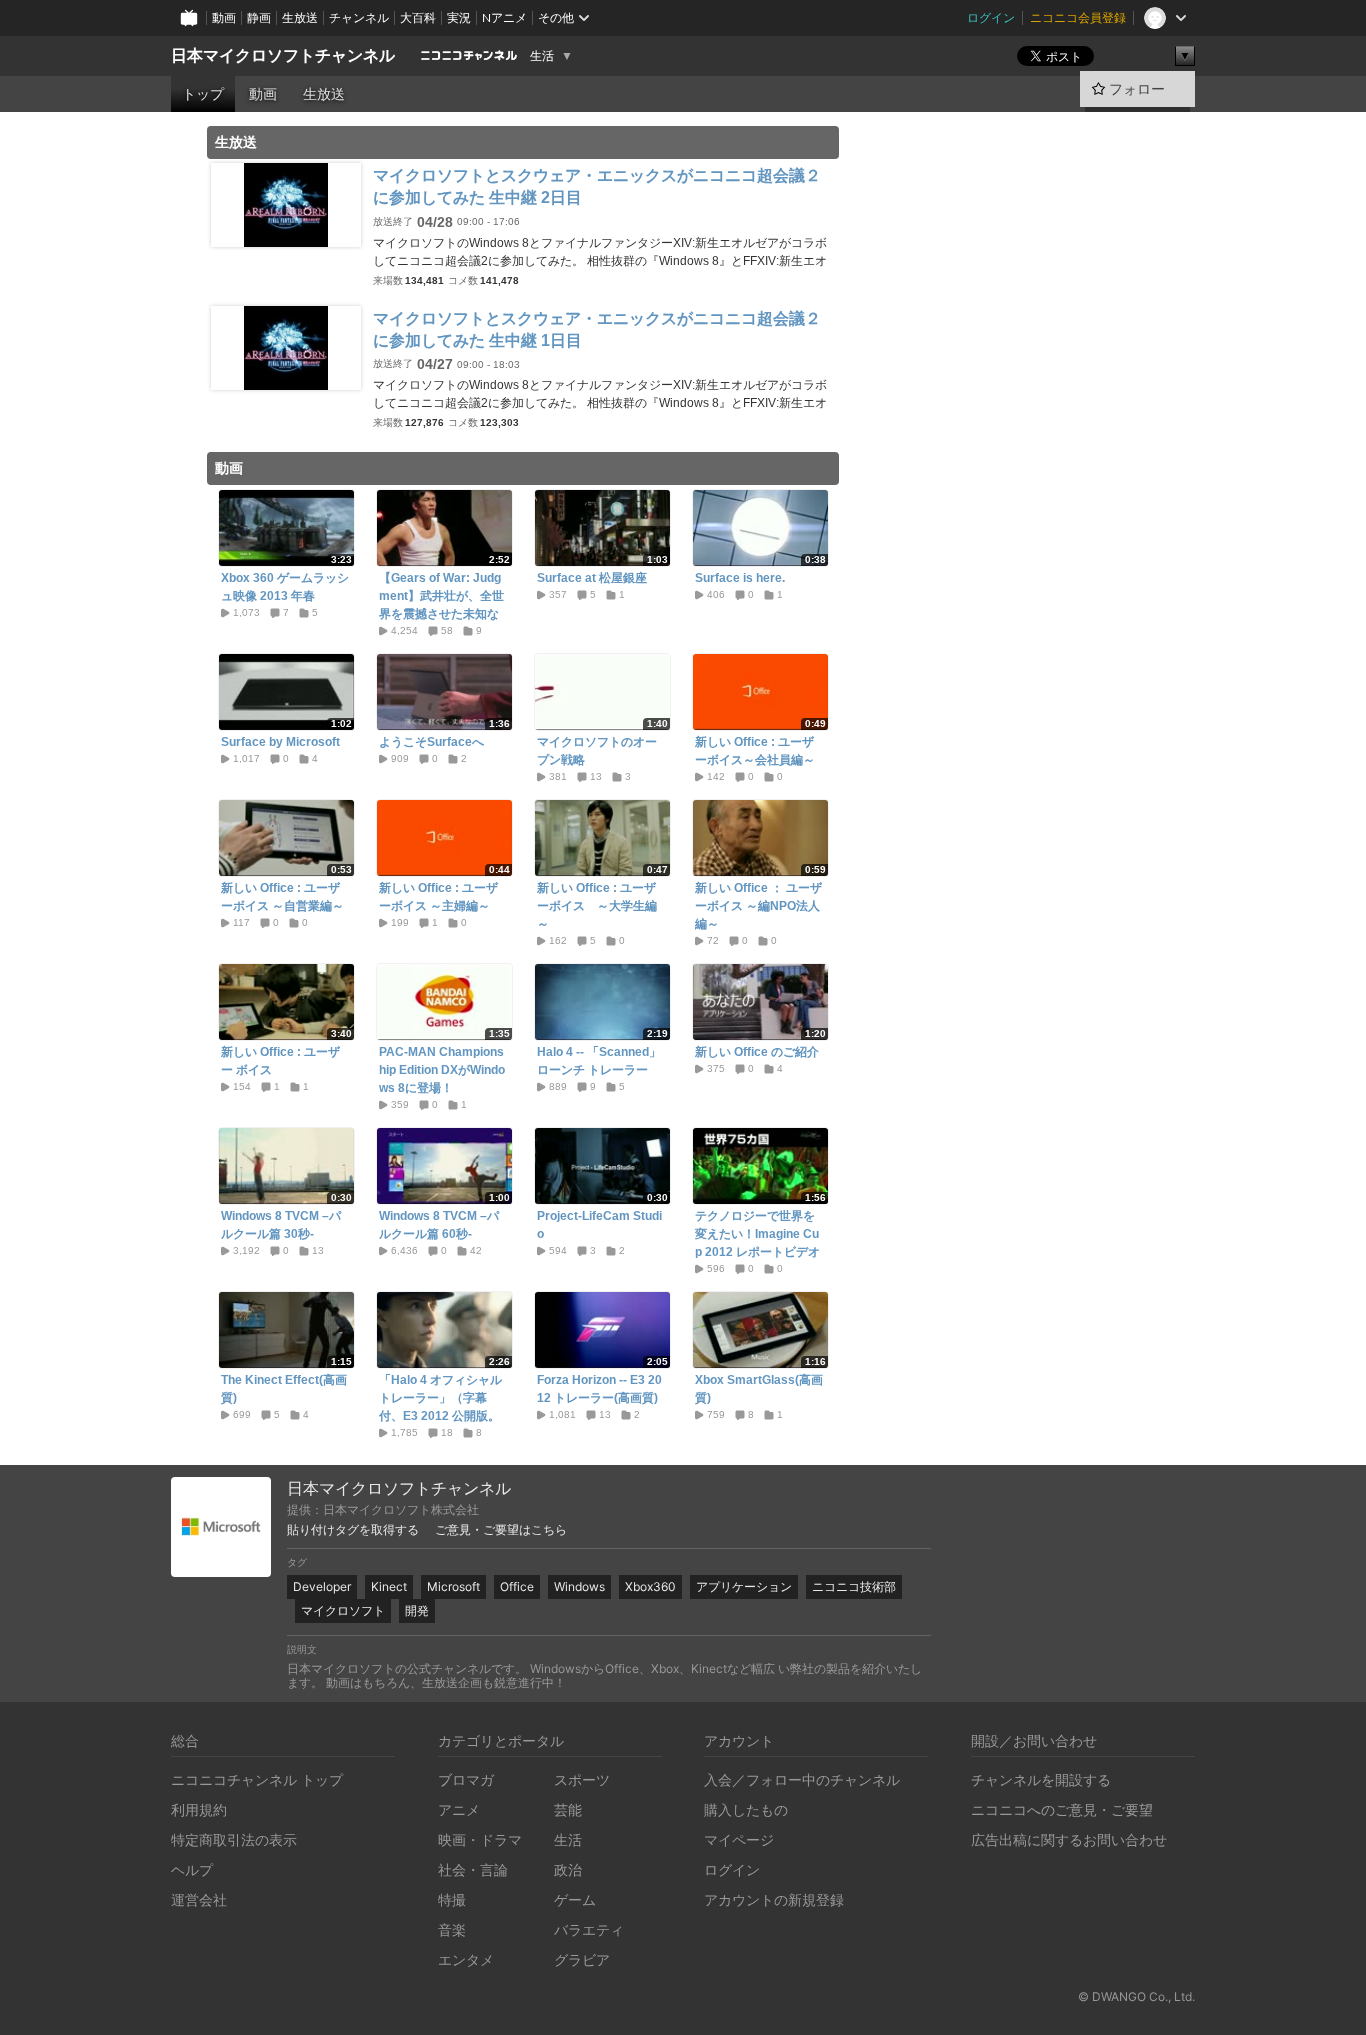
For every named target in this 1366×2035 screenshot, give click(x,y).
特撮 (452, 1899)
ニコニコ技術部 (854, 1586)
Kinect (389, 1586)
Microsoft (453, 1586)
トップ (203, 94)
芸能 (568, 1809)
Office (517, 1586)
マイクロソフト (343, 1610)
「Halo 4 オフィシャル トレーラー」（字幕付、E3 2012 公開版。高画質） (440, 1407)
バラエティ (589, 1929)
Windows (579, 1586)
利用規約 (199, 1809)
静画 (259, 17)
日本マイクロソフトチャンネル (283, 55)
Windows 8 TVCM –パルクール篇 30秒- (281, 1225)
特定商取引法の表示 (234, 1839)
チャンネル (359, 17)
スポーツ (582, 1779)
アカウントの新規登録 (774, 1899)
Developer (322, 1586)
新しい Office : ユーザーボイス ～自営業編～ (282, 897)
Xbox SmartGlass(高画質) (759, 1389)
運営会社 (199, 1899)
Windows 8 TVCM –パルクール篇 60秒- (439, 1225)
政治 (568, 1869)
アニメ (459, 1809)
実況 (459, 17)
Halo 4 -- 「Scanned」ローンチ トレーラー (599, 1061)
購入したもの (746, 1809)
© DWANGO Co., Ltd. (1136, 1996)
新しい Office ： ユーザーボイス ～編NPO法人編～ (758, 906)
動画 (224, 17)
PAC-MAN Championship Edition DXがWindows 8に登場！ (442, 1070)
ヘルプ (192, 1869)
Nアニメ (504, 17)
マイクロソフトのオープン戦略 (597, 751)
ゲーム (575, 1899)
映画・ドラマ (480, 1839)
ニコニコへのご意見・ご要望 (1062, 1809)
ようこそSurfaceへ (431, 742)
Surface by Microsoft (280, 742)
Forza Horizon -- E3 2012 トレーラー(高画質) (599, 1389)
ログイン (991, 17)
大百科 (418, 17)
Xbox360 (650, 1586)
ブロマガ (466, 1779)
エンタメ (466, 1959)
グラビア (582, 1959)
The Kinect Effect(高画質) (284, 1389)
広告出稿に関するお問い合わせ (1069, 1839)
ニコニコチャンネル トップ (257, 1779)
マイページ (739, 1839)
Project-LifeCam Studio (599, 1225)
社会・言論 (473, 1869)
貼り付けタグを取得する (353, 1530)
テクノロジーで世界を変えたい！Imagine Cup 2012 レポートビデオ (757, 1234)
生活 (542, 56)
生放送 (300, 17)
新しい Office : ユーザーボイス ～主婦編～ (438, 897)
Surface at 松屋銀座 (592, 578)
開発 (417, 1610)
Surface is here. (740, 578)
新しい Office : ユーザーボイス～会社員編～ (755, 751)
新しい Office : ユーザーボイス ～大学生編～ (597, 906)
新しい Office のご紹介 (757, 1052)
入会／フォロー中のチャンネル (802, 1779)
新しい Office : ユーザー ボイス (280, 1061)
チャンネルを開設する (1041, 1779)
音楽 (452, 1929)
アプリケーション (744, 1586)
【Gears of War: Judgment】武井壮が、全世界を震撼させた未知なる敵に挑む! (441, 605)
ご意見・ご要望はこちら (501, 1530)
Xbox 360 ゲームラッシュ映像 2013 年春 (285, 587)
